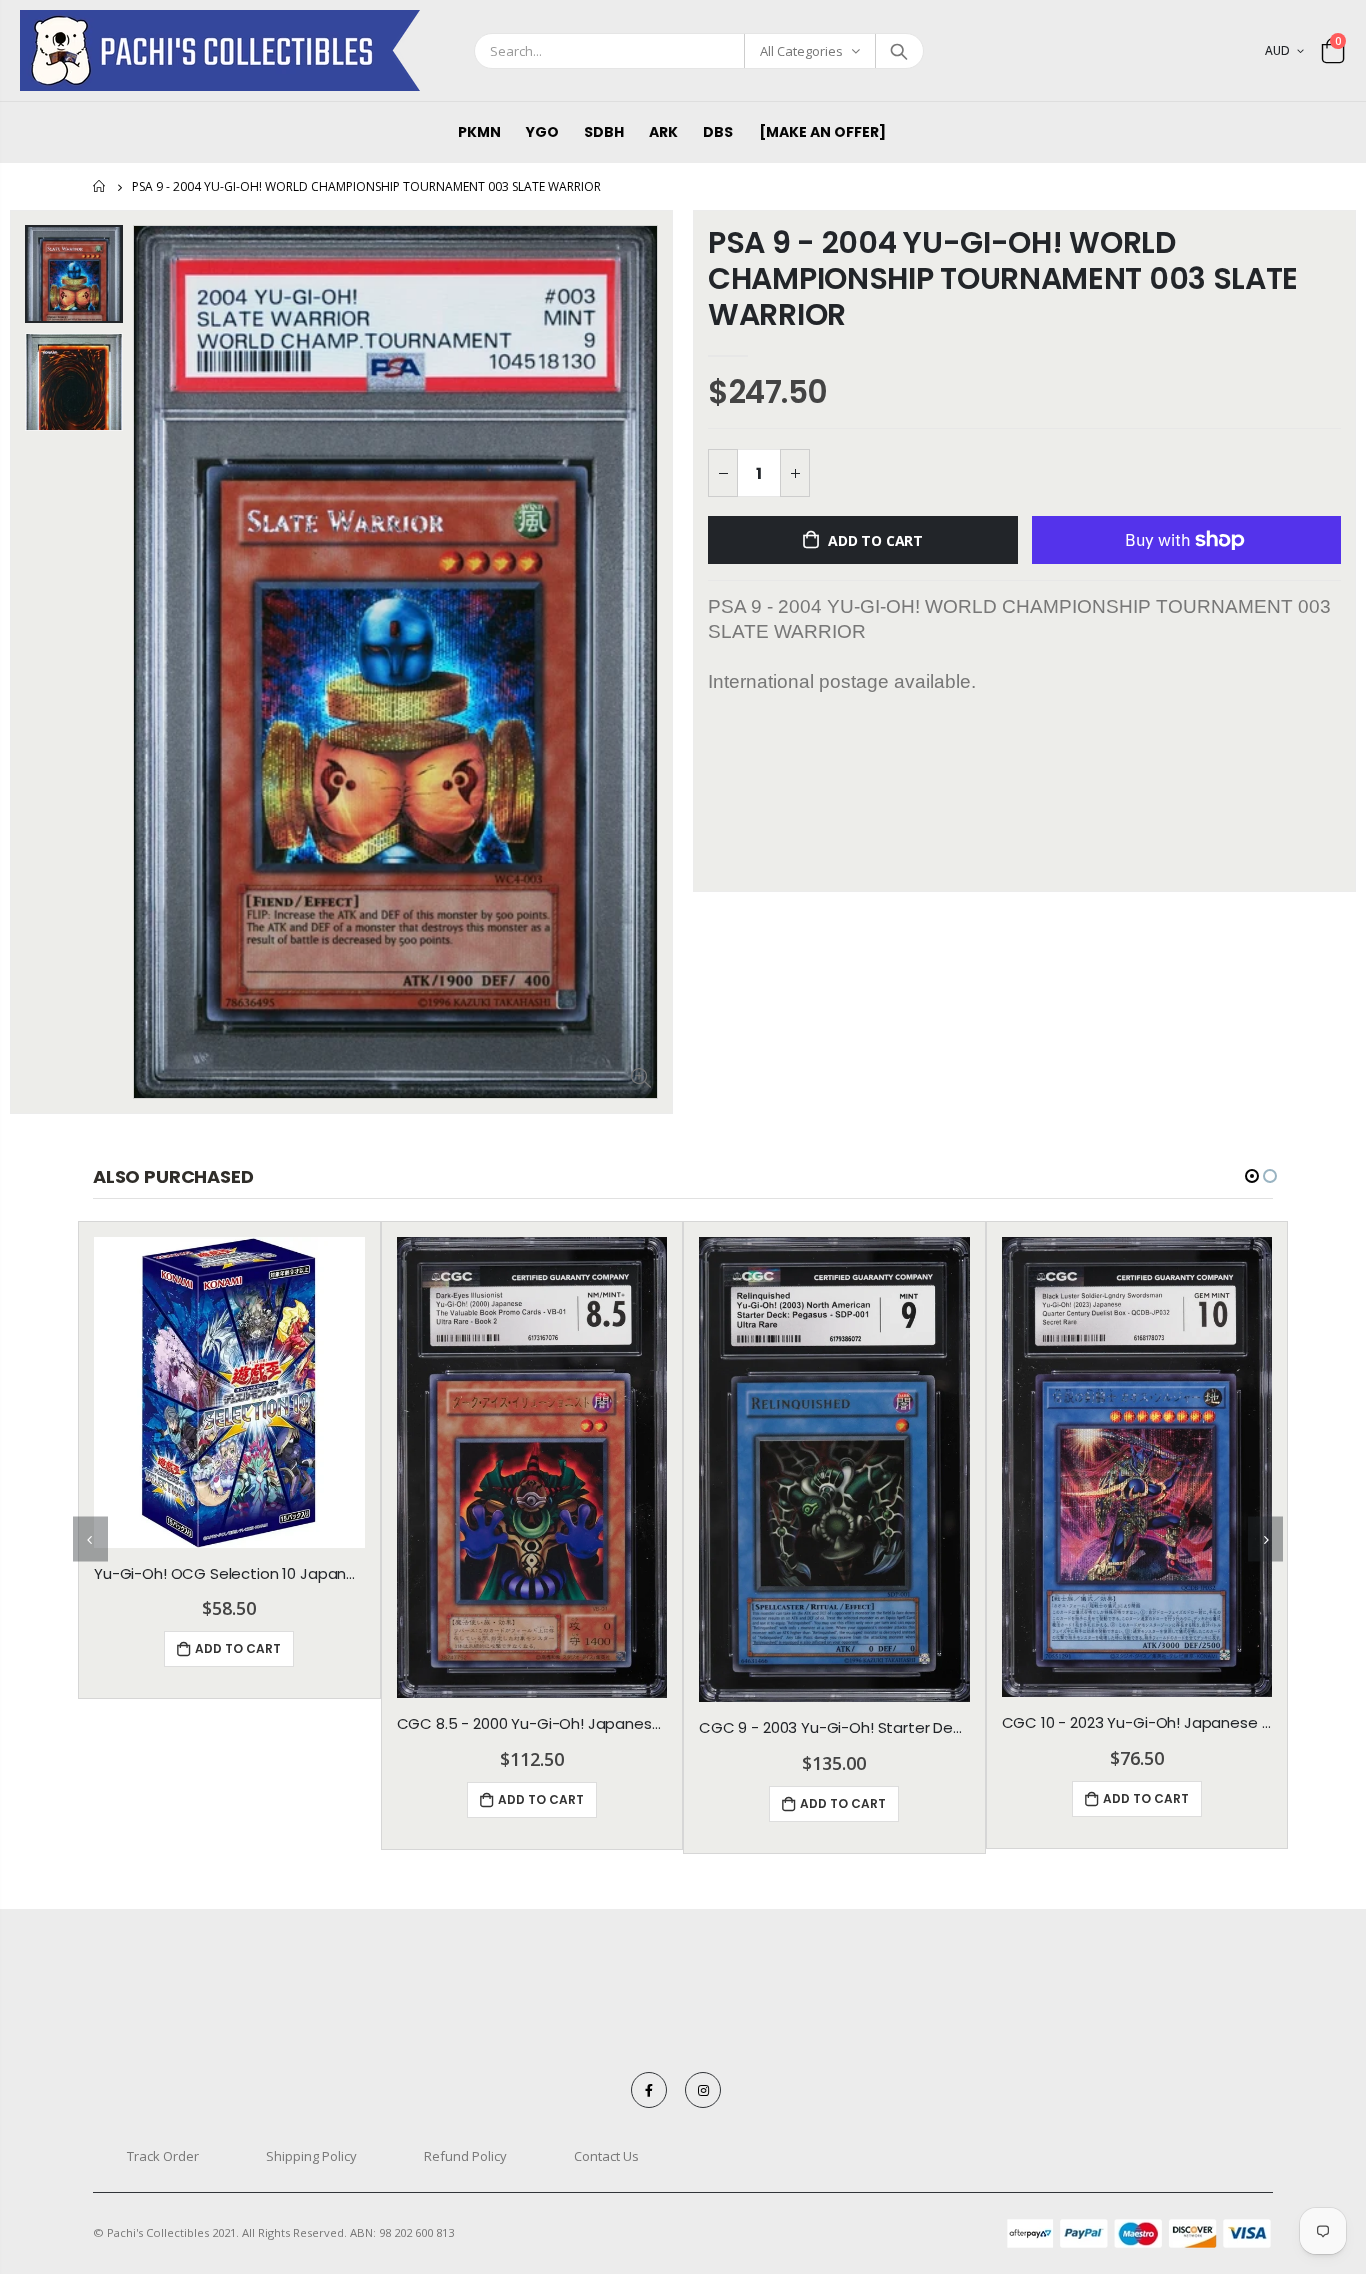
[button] (1252, 1176)
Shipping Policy (311, 2156)
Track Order (163, 2156)
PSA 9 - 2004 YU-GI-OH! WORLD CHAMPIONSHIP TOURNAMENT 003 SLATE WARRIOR (1003, 278)
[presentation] (90, 1539)
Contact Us (606, 2156)
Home (100, 186)
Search (898, 51)
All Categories (801, 51)
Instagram (703, 2090)
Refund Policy (465, 2156)
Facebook (649, 2090)
